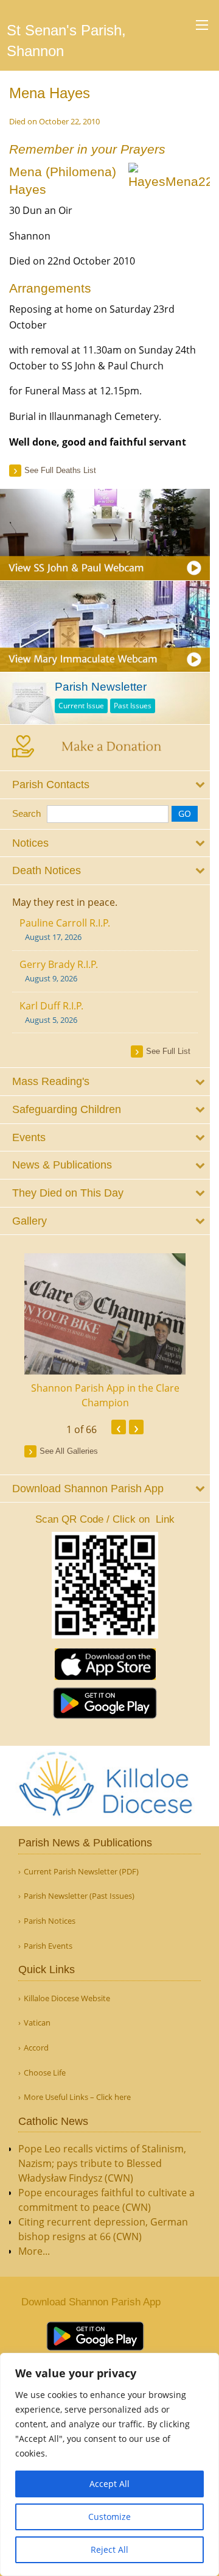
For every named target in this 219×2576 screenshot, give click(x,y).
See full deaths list (60, 470)
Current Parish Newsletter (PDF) (81, 1872)
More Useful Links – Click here (77, 2097)
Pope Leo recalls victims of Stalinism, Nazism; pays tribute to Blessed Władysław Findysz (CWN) (102, 2163)
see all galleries (69, 1451)
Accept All (109, 2484)
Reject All (109, 2549)
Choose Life (45, 2073)
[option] (105, 1332)
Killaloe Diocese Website (67, 1998)
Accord (36, 2048)
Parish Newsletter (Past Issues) (79, 1896)
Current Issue (81, 706)
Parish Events (48, 1946)
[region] (109, 2464)
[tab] (105, 785)
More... (34, 2251)
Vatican (37, 2023)
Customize (109, 2517)
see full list (168, 1051)
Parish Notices (50, 1921)
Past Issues (133, 706)
